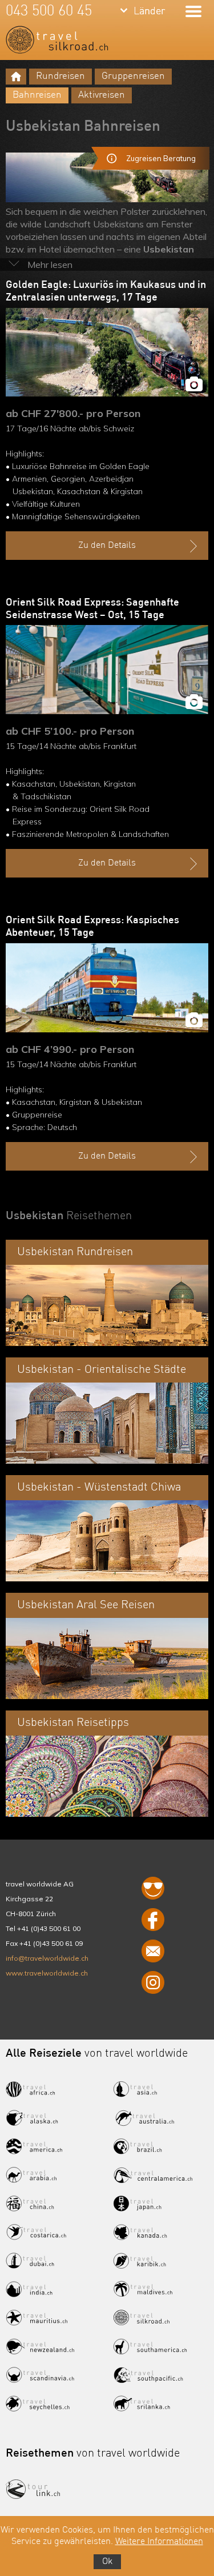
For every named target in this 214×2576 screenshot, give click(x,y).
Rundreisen (60, 76)
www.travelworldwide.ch (47, 1973)
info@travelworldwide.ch (47, 1958)
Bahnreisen (37, 95)
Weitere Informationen (159, 2542)
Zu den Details (107, 546)
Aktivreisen (102, 95)
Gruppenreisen (133, 76)
